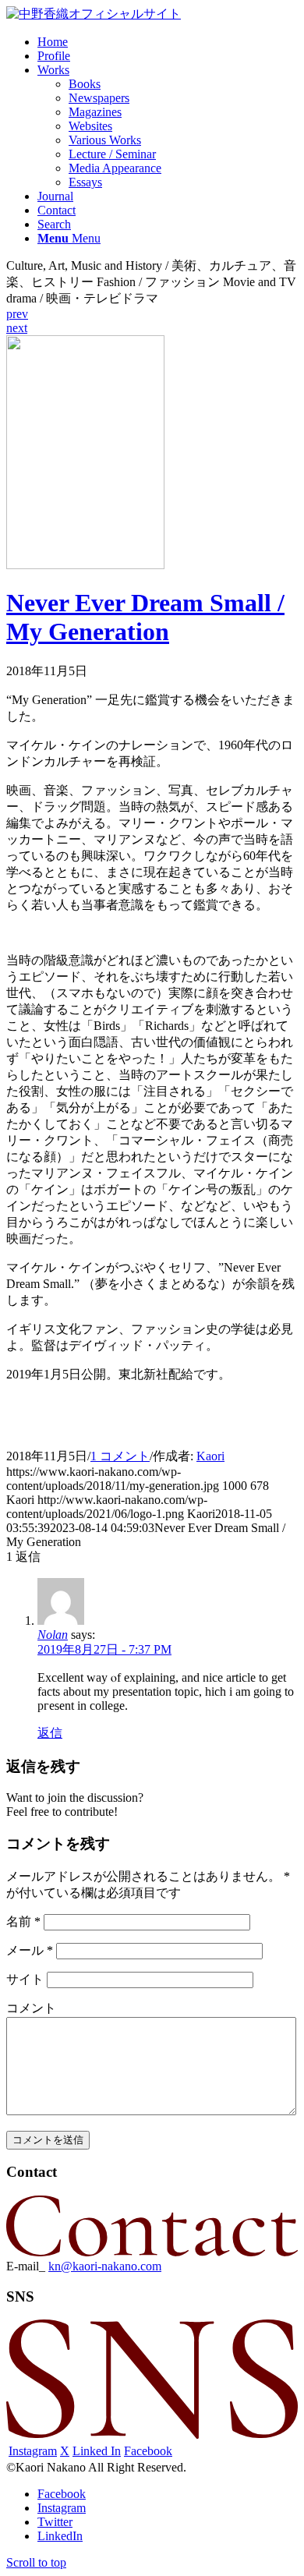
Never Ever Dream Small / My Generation (145, 617)
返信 (50, 1733)
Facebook (148, 2451)
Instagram (33, 2451)
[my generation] (85, 565)
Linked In (97, 2451)
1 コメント (120, 1456)
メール (30, 1950)
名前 (23, 1921)
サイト (25, 1979)
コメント (31, 2008)
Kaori (210, 1456)
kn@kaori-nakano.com (105, 2266)
